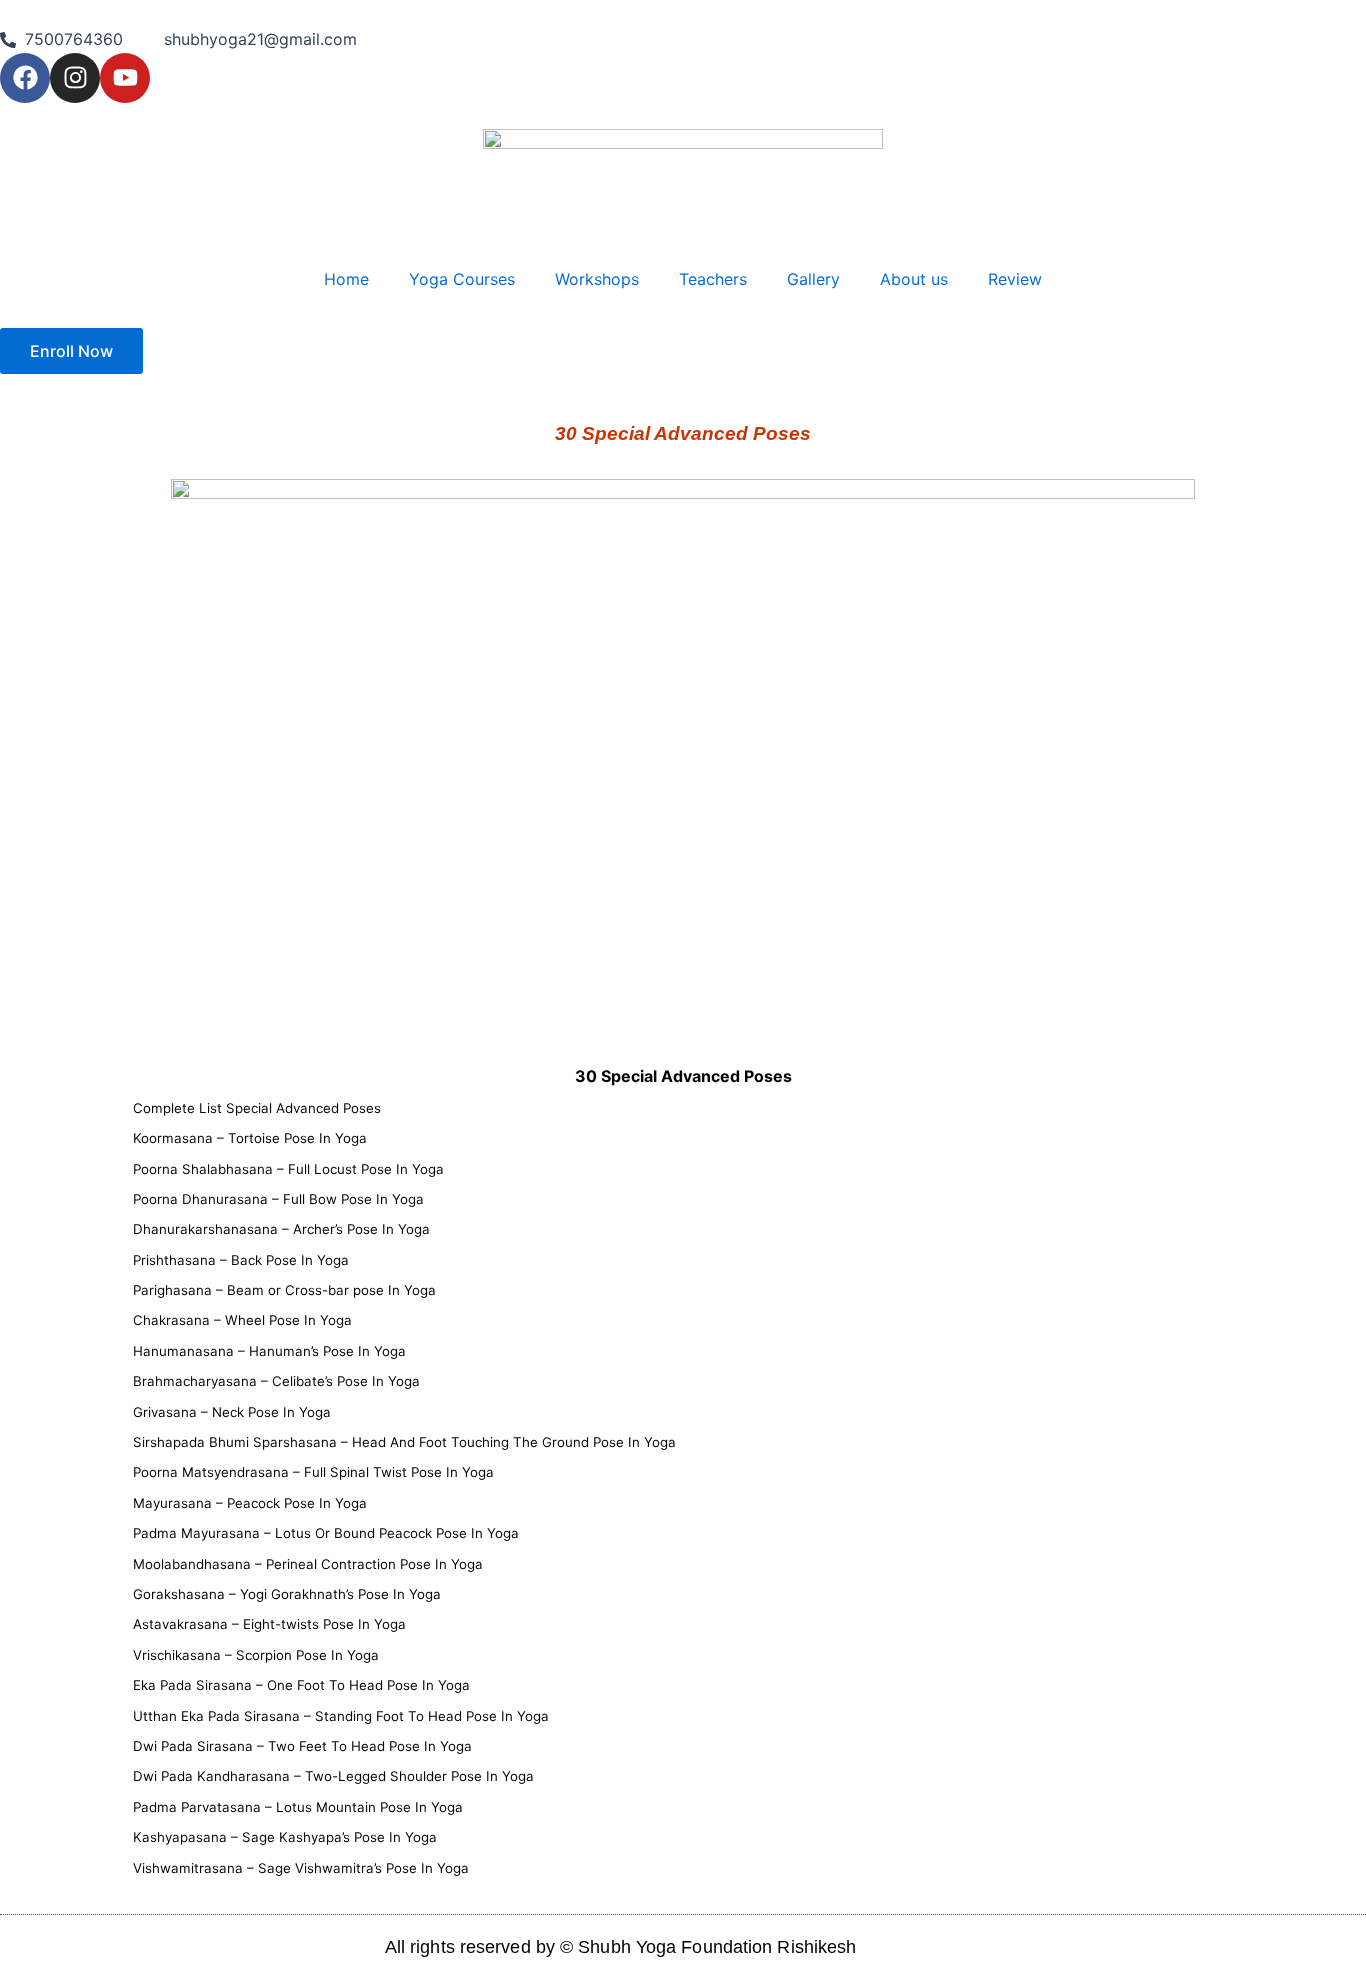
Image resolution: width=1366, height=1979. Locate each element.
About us (914, 279)
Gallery (813, 279)
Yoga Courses (462, 279)
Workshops (597, 279)
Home (346, 279)
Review (1015, 279)
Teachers (713, 279)
